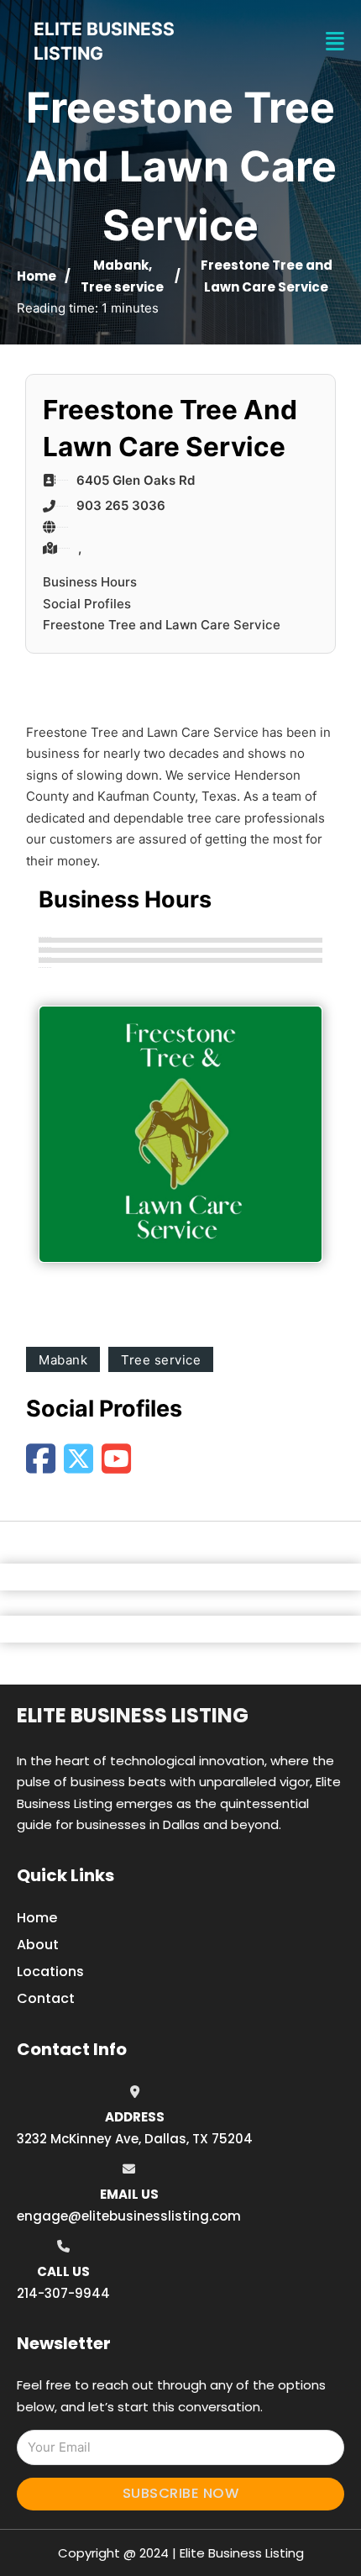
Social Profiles (87, 604)
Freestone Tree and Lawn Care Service (162, 625)
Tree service (122, 287)
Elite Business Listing (133, 1715)
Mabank (121, 265)
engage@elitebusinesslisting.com (129, 2216)
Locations (50, 1971)
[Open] (335, 42)
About (38, 1945)
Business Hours (90, 582)
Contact (46, 1998)
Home (37, 276)
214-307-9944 (63, 2293)
